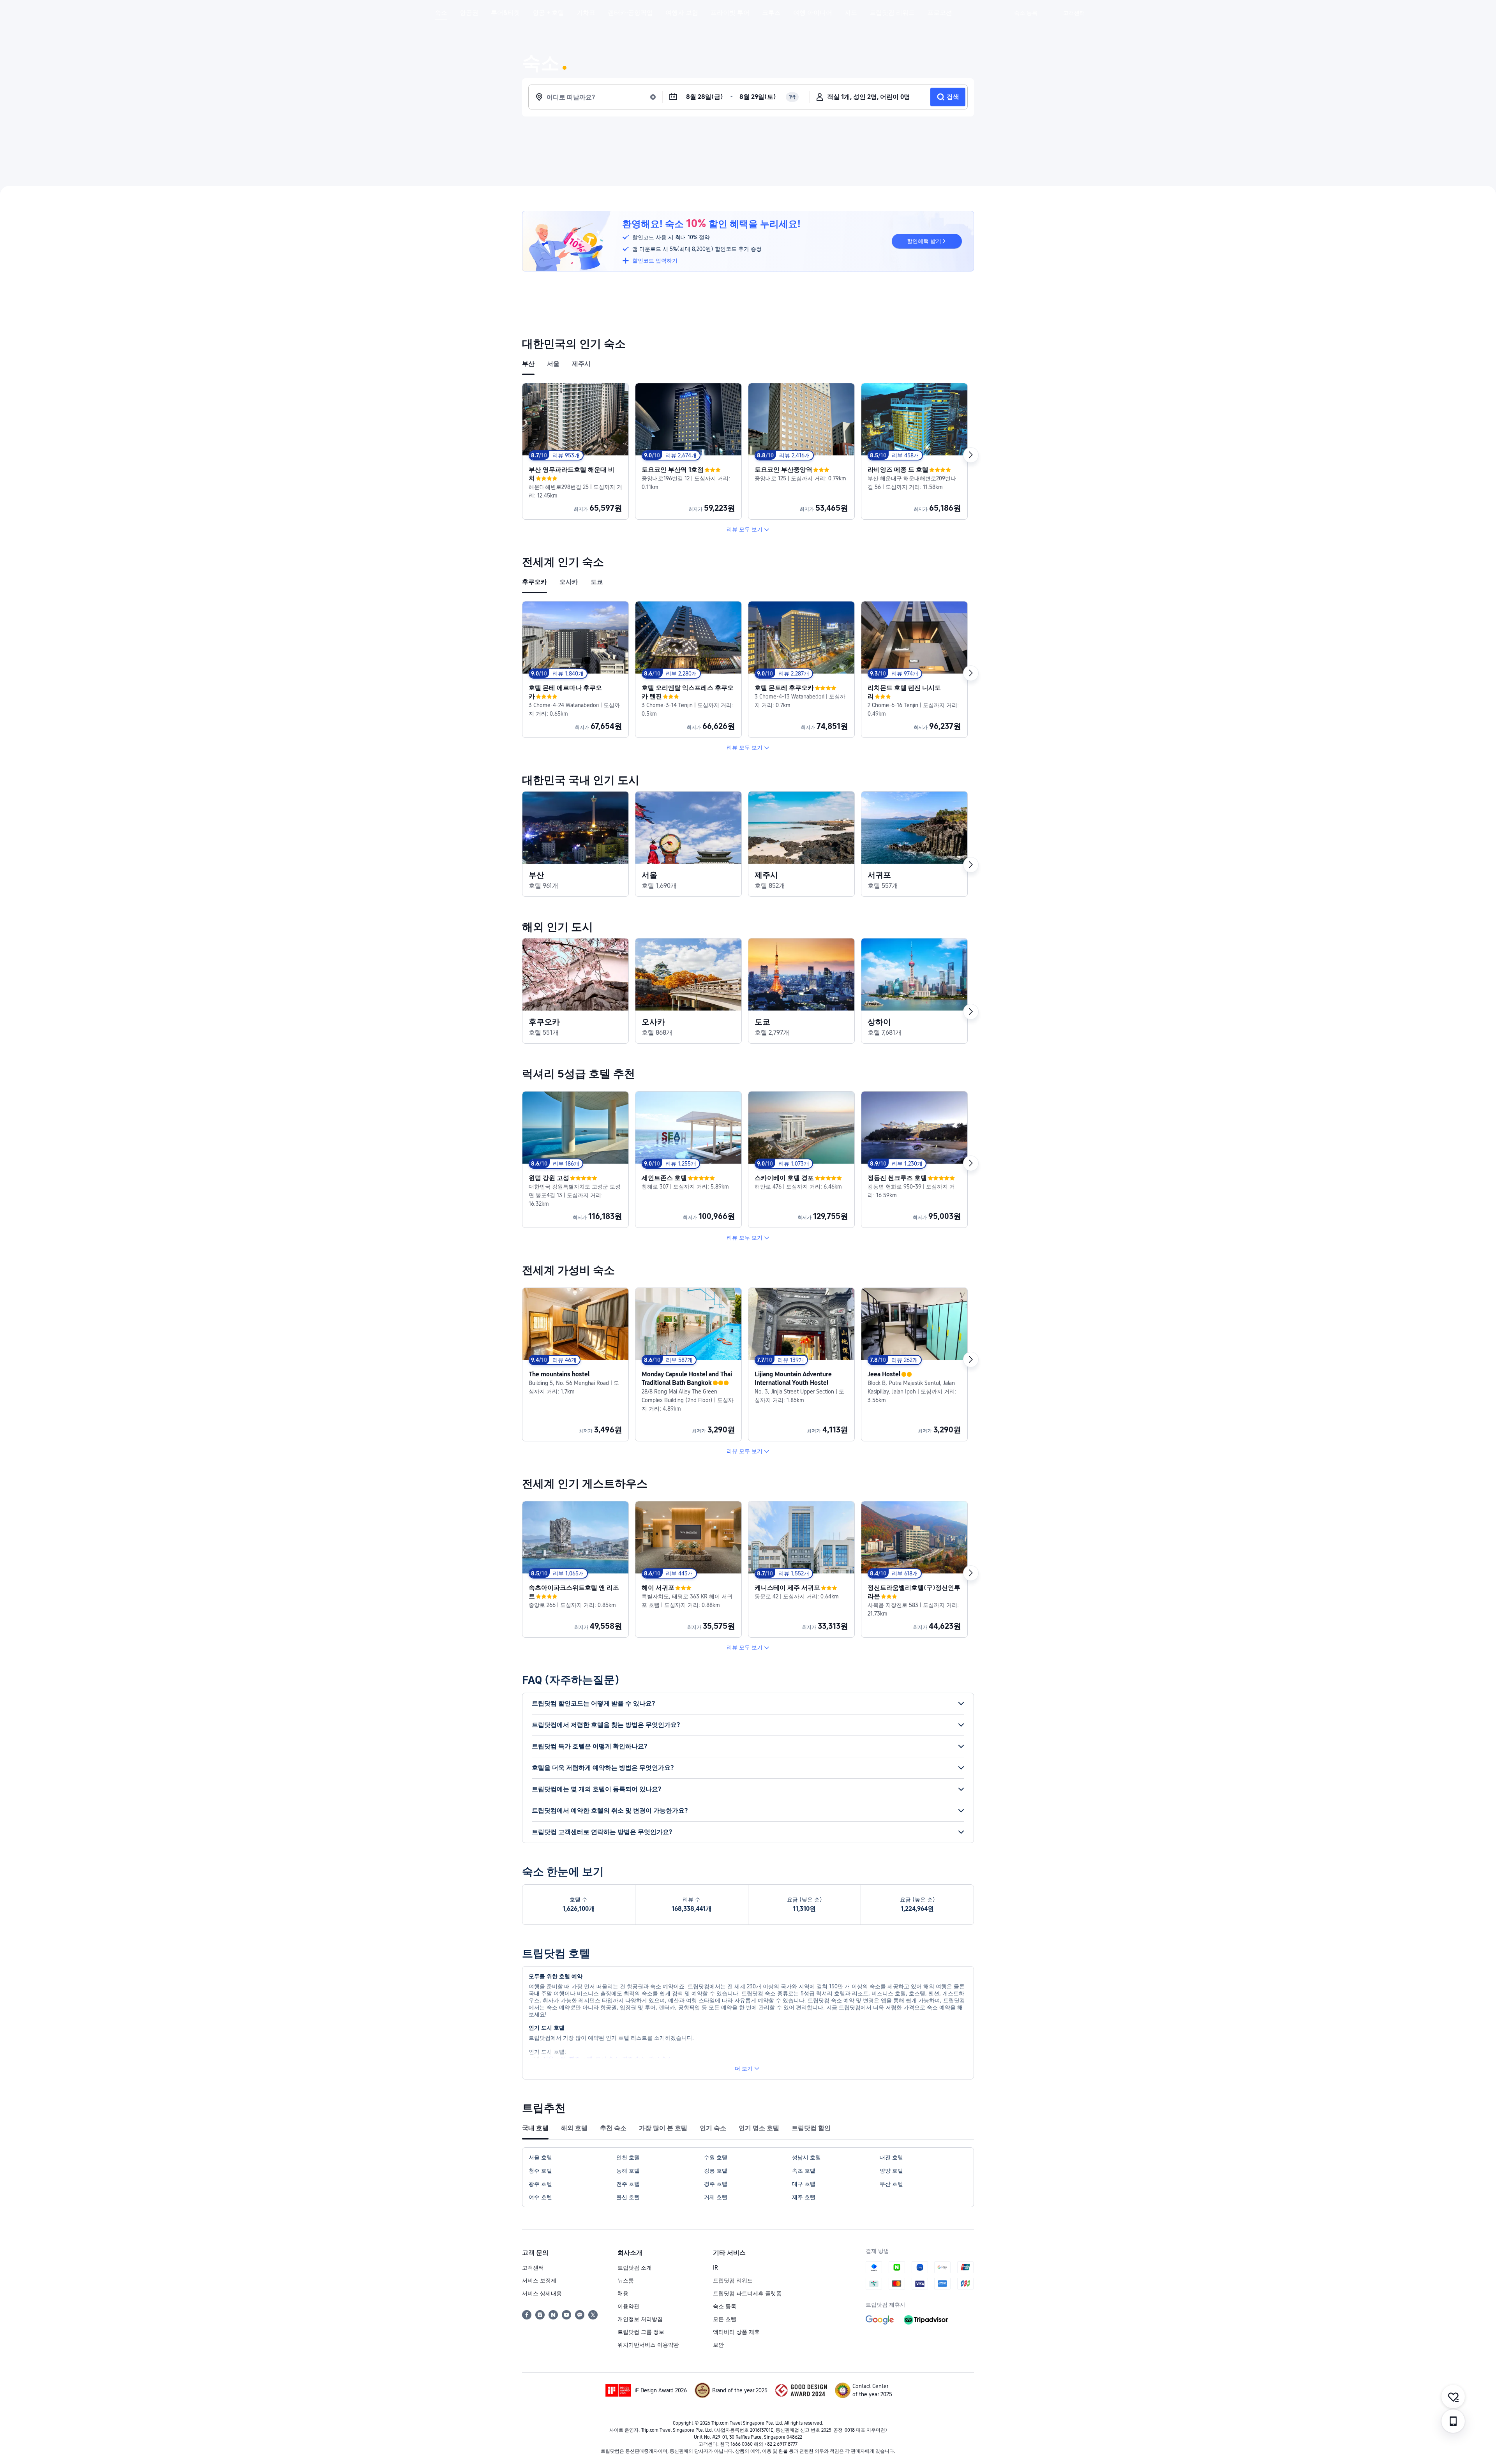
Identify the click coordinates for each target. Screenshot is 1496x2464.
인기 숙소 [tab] (713, 2128)
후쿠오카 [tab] (535, 582)
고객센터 (533, 2268)
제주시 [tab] (581, 364)
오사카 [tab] (569, 582)
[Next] (971, 455)
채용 (623, 2293)
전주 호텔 (628, 2184)
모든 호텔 (725, 2319)
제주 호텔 (804, 2197)
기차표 (586, 13)
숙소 (441, 13)
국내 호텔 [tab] (535, 2128)
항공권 (469, 13)
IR (715, 2268)
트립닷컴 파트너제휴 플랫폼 (747, 2293)
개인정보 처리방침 (640, 2319)
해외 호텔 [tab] (574, 2128)
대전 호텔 (891, 2157)
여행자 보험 (682, 13)
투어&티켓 (505, 13)
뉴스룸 (626, 2281)
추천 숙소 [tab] (613, 2128)
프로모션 (940, 13)
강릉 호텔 (716, 2171)
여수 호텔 (540, 2197)
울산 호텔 (628, 2197)
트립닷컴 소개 (635, 2268)
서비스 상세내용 (542, 2293)
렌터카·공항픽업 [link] (630, 13)
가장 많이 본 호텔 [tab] (663, 2128)
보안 (718, 2345)
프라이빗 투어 (730, 13)
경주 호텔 (716, 2184)
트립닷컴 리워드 (892, 13)
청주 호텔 (540, 2171)
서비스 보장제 (539, 2281)
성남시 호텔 (806, 2157)
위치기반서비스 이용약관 (648, 2345)
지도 (851, 13)
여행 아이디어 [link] (813, 13)
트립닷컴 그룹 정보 (641, 2332)
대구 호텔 (804, 2184)
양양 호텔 (891, 2171)
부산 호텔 (891, 2184)
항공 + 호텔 (548, 13)
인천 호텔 (628, 2157)
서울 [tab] (553, 364)
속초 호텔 (804, 2171)
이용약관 (628, 2306)
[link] (1026, 13)
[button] (1050, 13)
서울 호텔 (540, 2157)
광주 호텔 (540, 2184)
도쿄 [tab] (597, 582)
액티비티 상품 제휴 (736, 2332)
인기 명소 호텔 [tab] (759, 2128)
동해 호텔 (628, 2171)
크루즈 (771, 13)
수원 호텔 (716, 2157)
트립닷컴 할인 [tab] (811, 2128)
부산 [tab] (528, 364)
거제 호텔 (716, 2197)
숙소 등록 (725, 2306)
